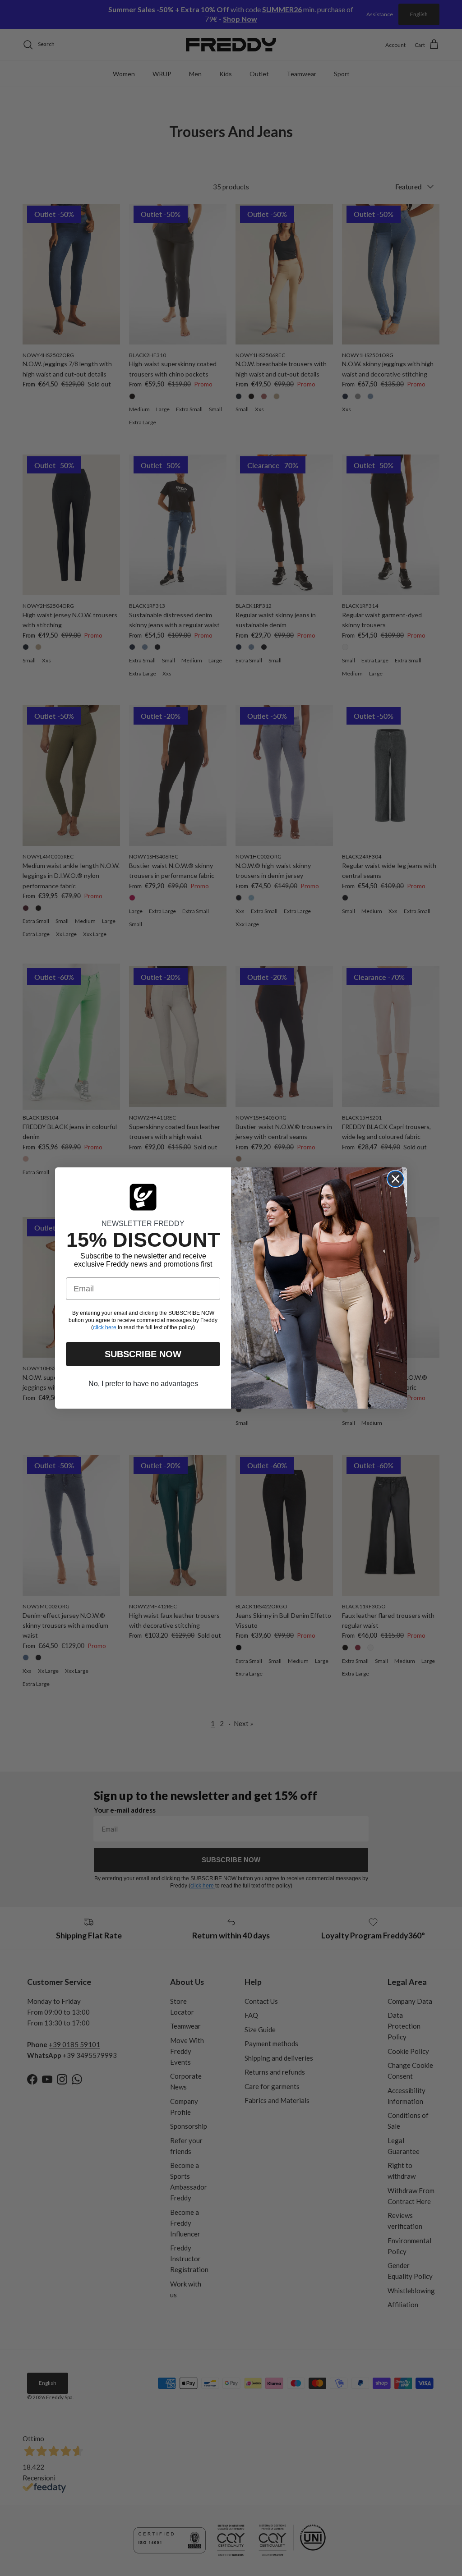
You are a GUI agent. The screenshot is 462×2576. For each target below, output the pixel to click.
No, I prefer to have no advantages (143, 1384)
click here (105, 1327)
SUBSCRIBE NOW (143, 1354)
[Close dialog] (395, 1179)
